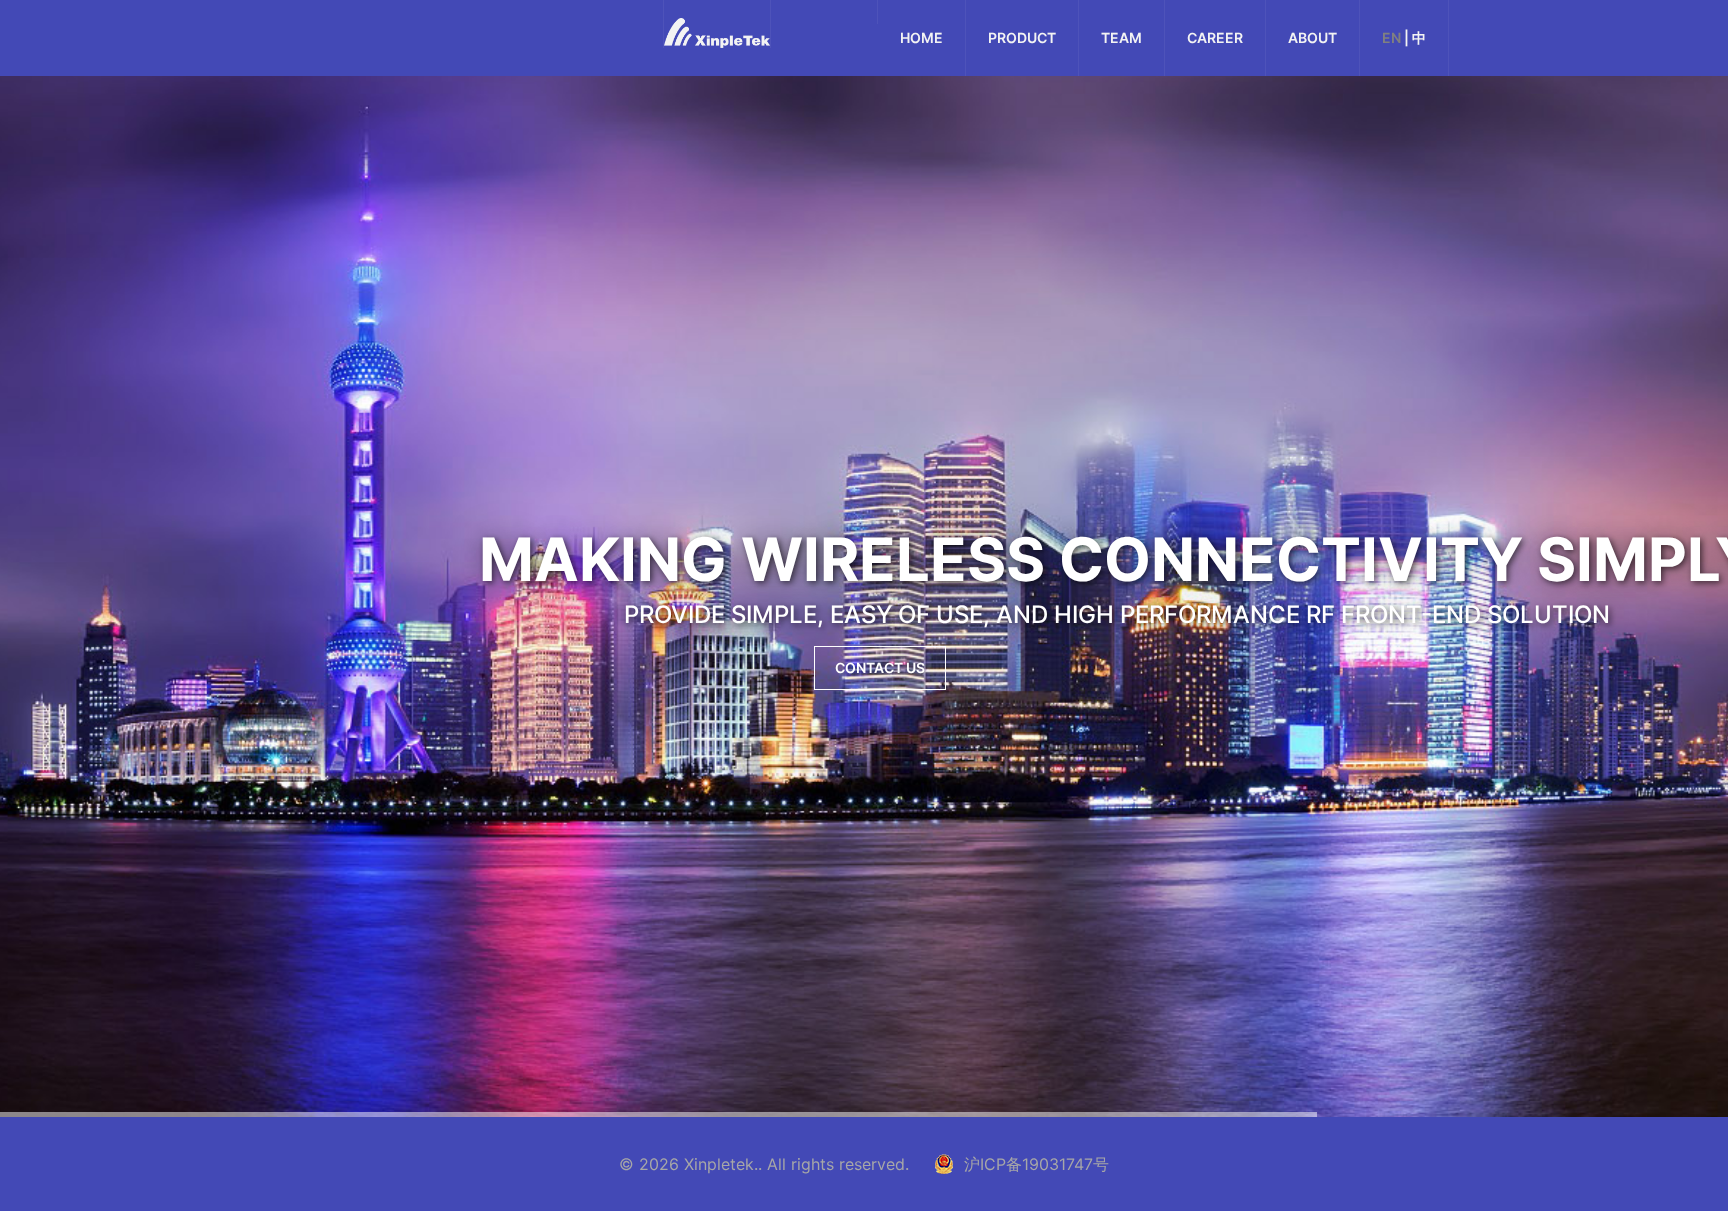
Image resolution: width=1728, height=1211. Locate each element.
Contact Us (880, 667)
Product (1022, 37)
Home (921, 37)
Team (1121, 37)
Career (1215, 37)
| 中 (1404, 37)
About (1312, 37)
